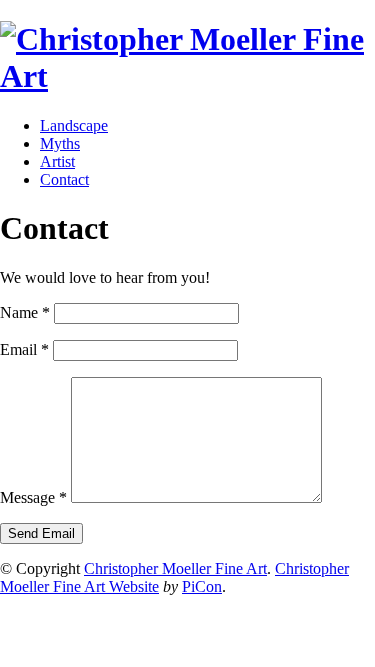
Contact (64, 179)
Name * (25, 312)
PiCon (202, 586)
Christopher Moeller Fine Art (175, 568)
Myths (60, 143)
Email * (24, 349)
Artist (57, 161)
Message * (33, 497)
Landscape (74, 125)
